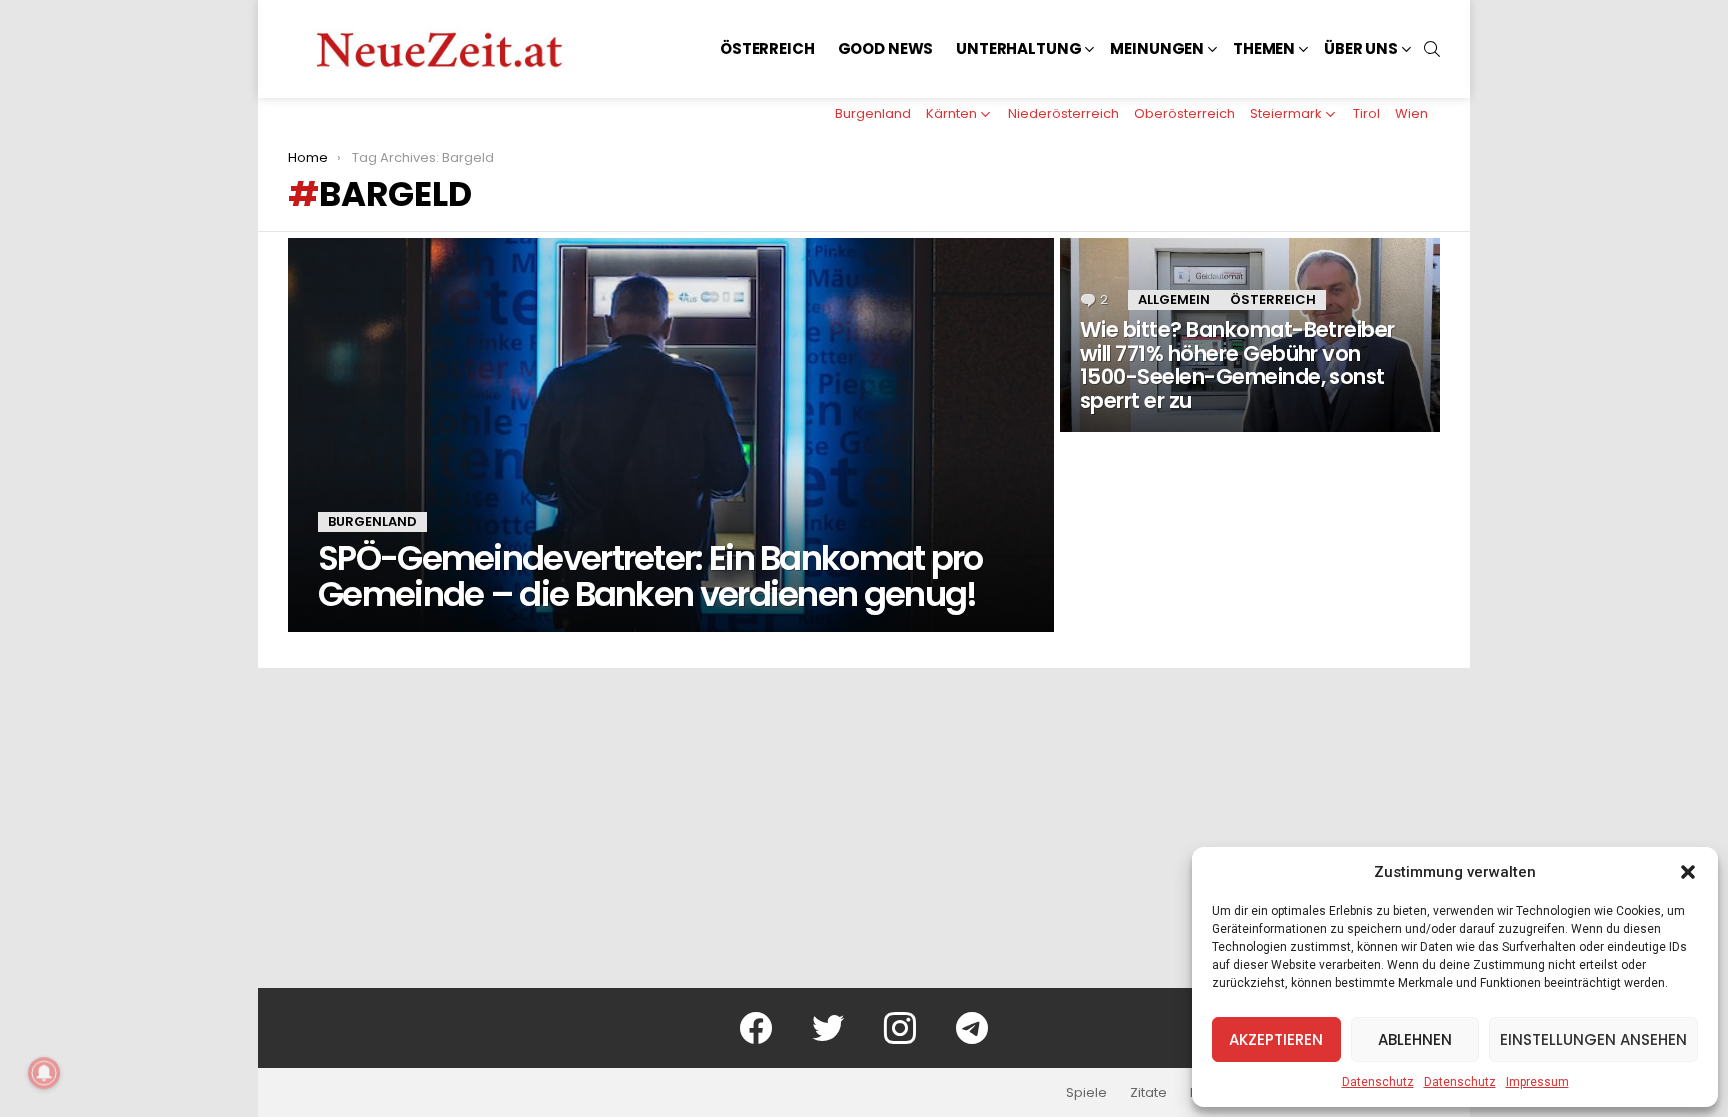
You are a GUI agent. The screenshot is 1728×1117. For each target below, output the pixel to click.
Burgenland (873, 113)
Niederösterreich (1063, 113)
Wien (1411, 113)
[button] (1688, 872)
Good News (886, 48)
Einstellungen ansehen (1593, 1039)
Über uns (1361, 48)
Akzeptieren (1276, 1039)
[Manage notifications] (44, 1073)
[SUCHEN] (1432, 49)
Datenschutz (1378, 1082)
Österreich (767, 48)
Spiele (1086, 1093)
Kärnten (951, 113)
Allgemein (1174, 299)
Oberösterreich (1184, 113)
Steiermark (1286, 113)
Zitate (1148, 1093)
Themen (1264, 48)
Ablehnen (1415, 1039)
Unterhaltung (1018, 48)
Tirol (1366, 113)
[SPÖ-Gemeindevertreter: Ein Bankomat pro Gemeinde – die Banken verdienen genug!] (671, 435)
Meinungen (1157, 48)
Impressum (1537, 1082)
